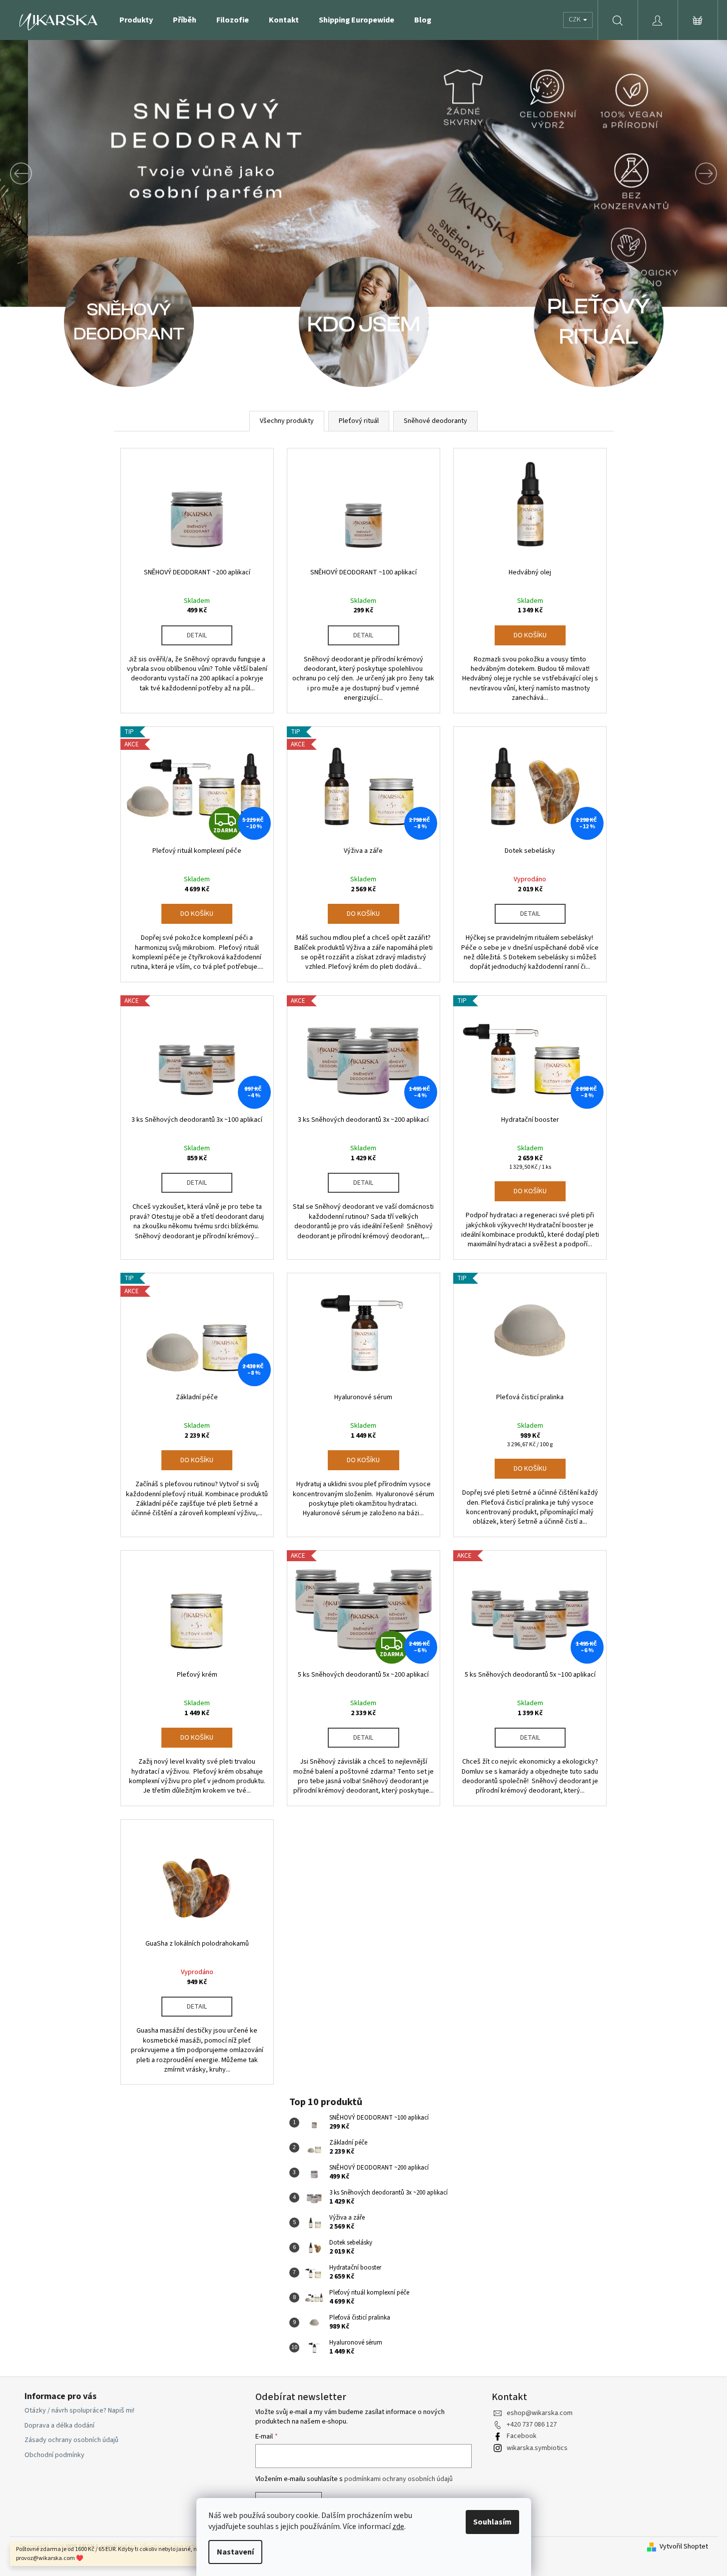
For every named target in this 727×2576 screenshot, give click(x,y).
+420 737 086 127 (532, 2425)
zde (398, 2527)
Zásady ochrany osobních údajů (71, 2440)
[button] (54, 173)
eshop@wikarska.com (540, 2413)
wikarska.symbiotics (537, 2448)
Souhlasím (492, 2522)
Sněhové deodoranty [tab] (435, 421)
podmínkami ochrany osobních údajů (398, 2479)
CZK (575, 19)
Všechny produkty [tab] (287, 421)
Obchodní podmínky (54, 2455)
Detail (197, 635)
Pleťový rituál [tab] (359, 421)
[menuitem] (136, 20)
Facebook (522, 2436)
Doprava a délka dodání (59, 2426)
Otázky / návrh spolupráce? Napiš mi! (79, 2411)
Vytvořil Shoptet (684, 2547)
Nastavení (235, 2552)
